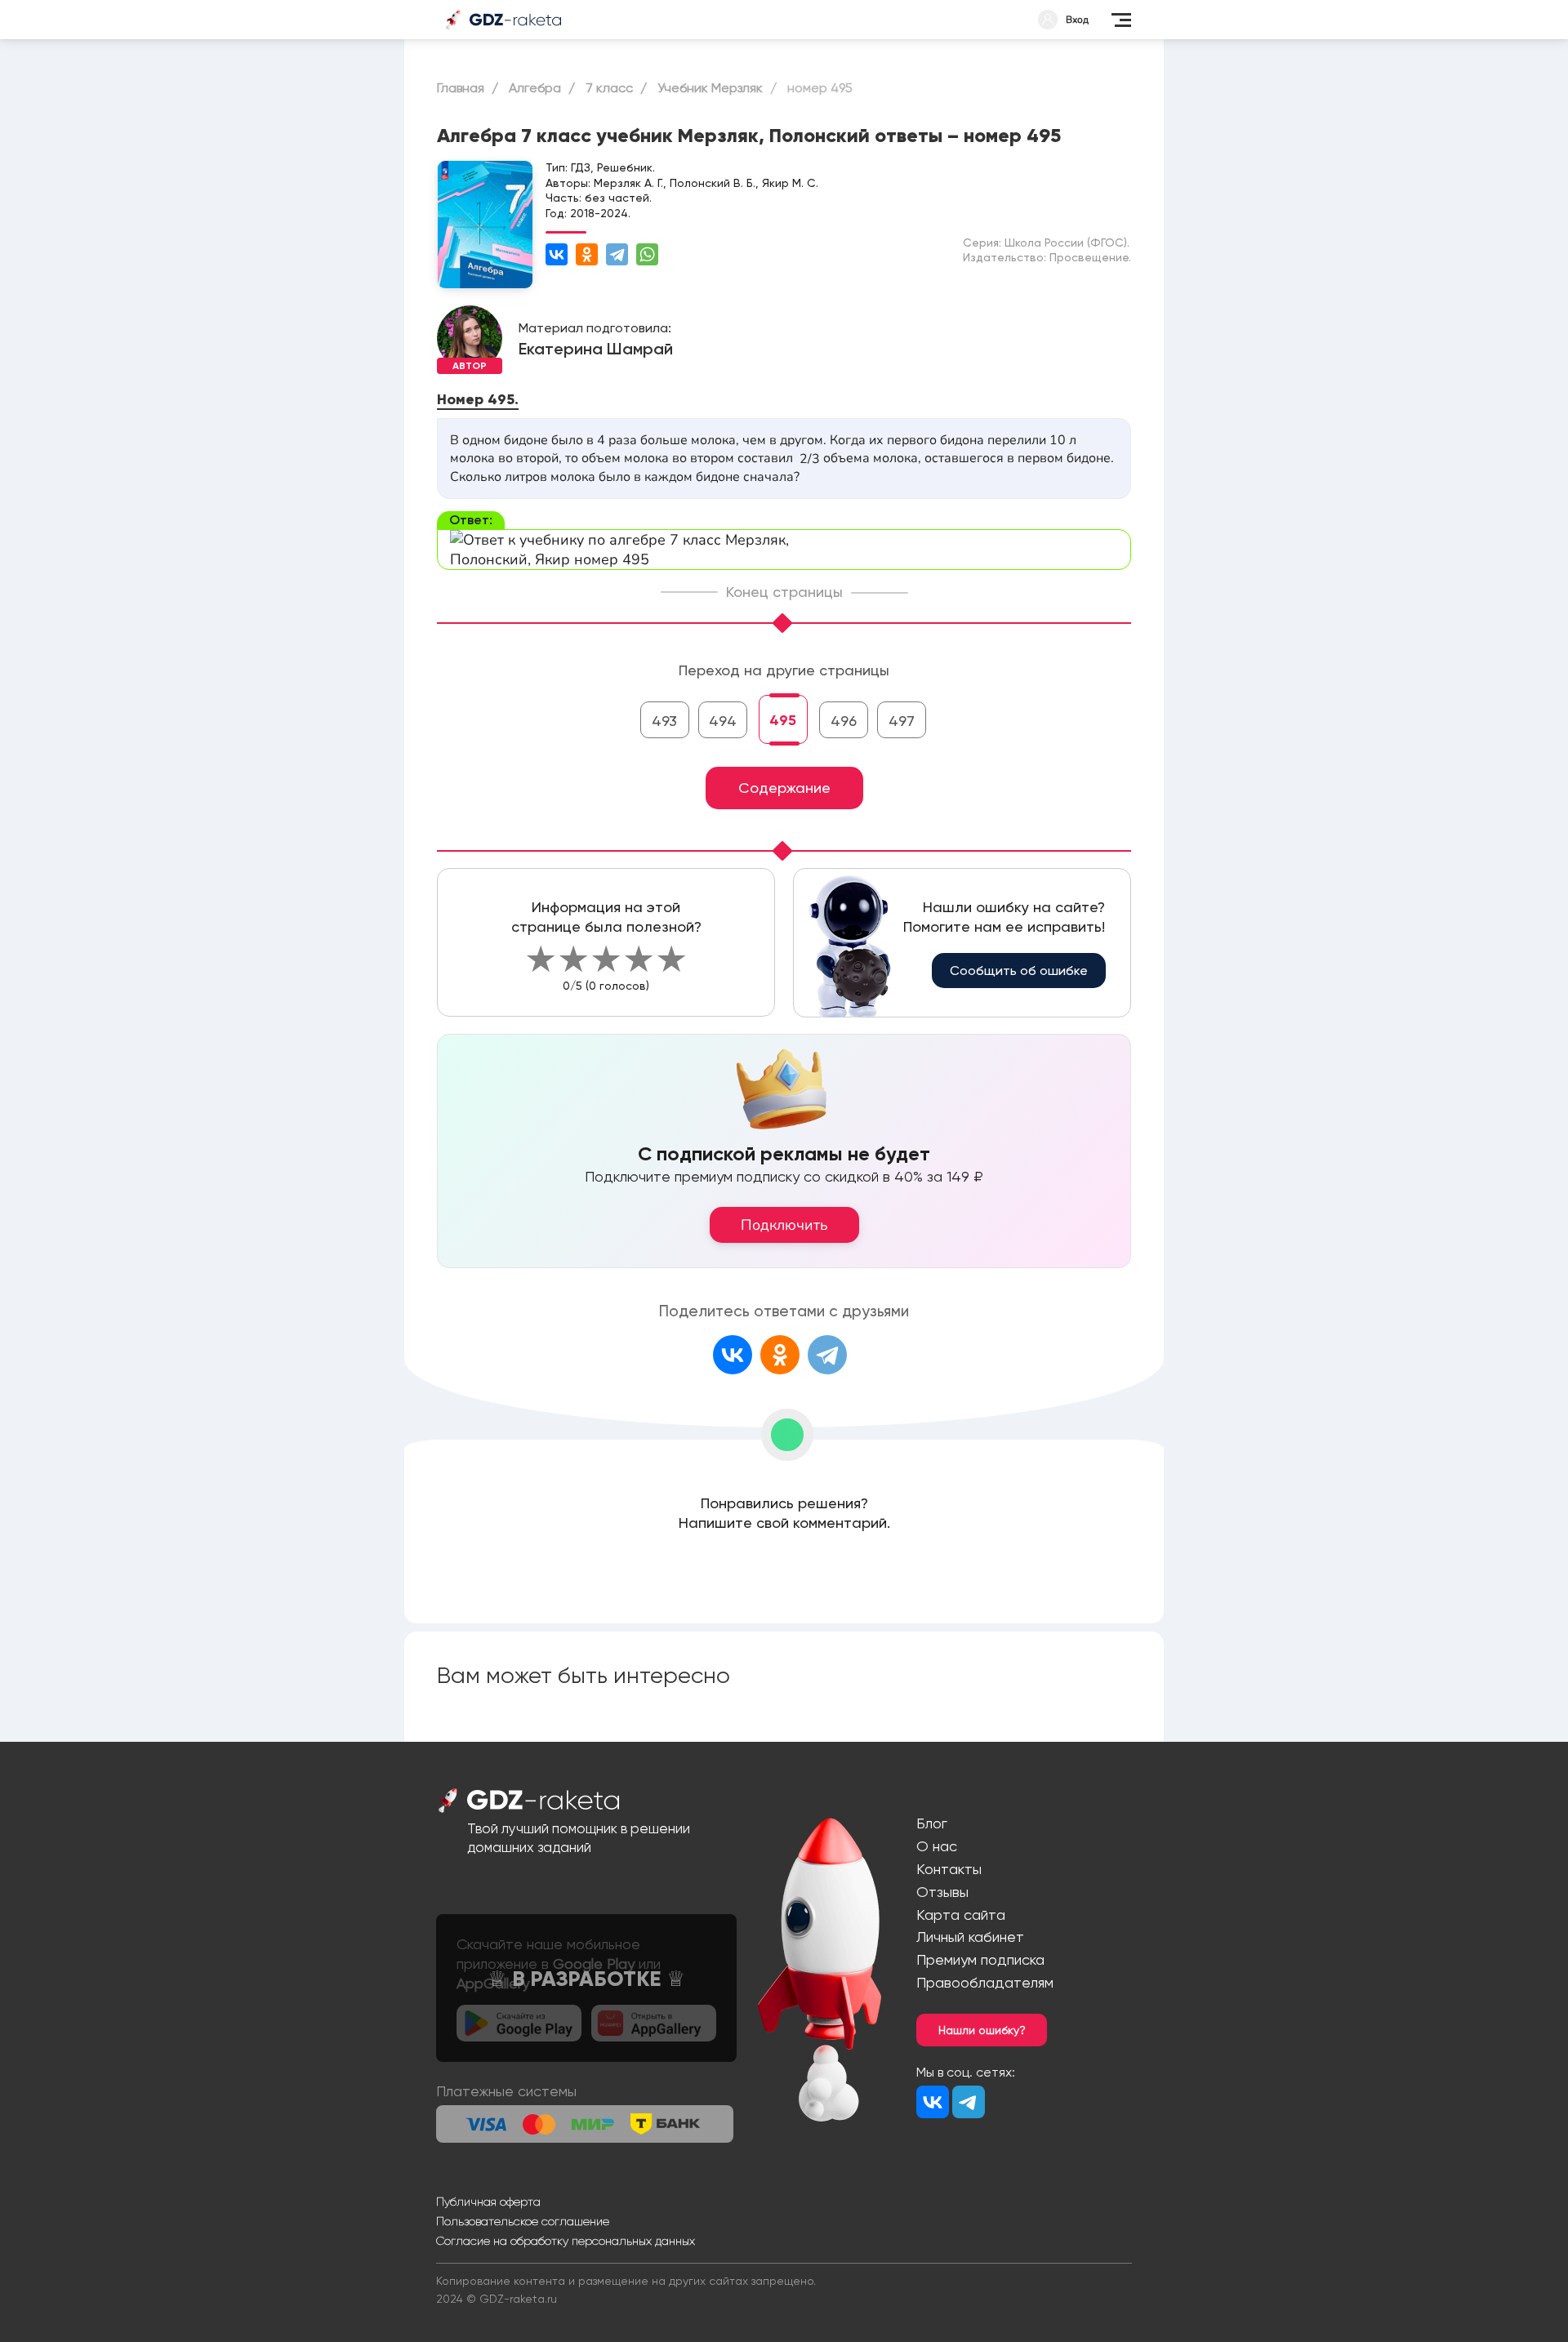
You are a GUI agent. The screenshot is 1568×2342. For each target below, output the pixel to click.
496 (844, 721)
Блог (932, 1823)
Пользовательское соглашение (523, 2221)
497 (902, 721)
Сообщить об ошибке (1019, 971)
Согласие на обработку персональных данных (566, 2241)
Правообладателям (985, 1982)
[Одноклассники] (587, 254)
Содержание (784, 788)
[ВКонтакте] (557, 254)
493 (664, 721)
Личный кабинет (970, 1937)
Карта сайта (961, 1915)
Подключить (784, 1225)
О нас (937, 1846)
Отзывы (942, 1892)
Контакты (949, 1869)
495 (783, 720)
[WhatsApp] (647, 254)
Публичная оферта (488, 2202)
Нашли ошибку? (982, 2030)
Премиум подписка (980, 1959)
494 (723, 721)
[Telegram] (617, 254)
